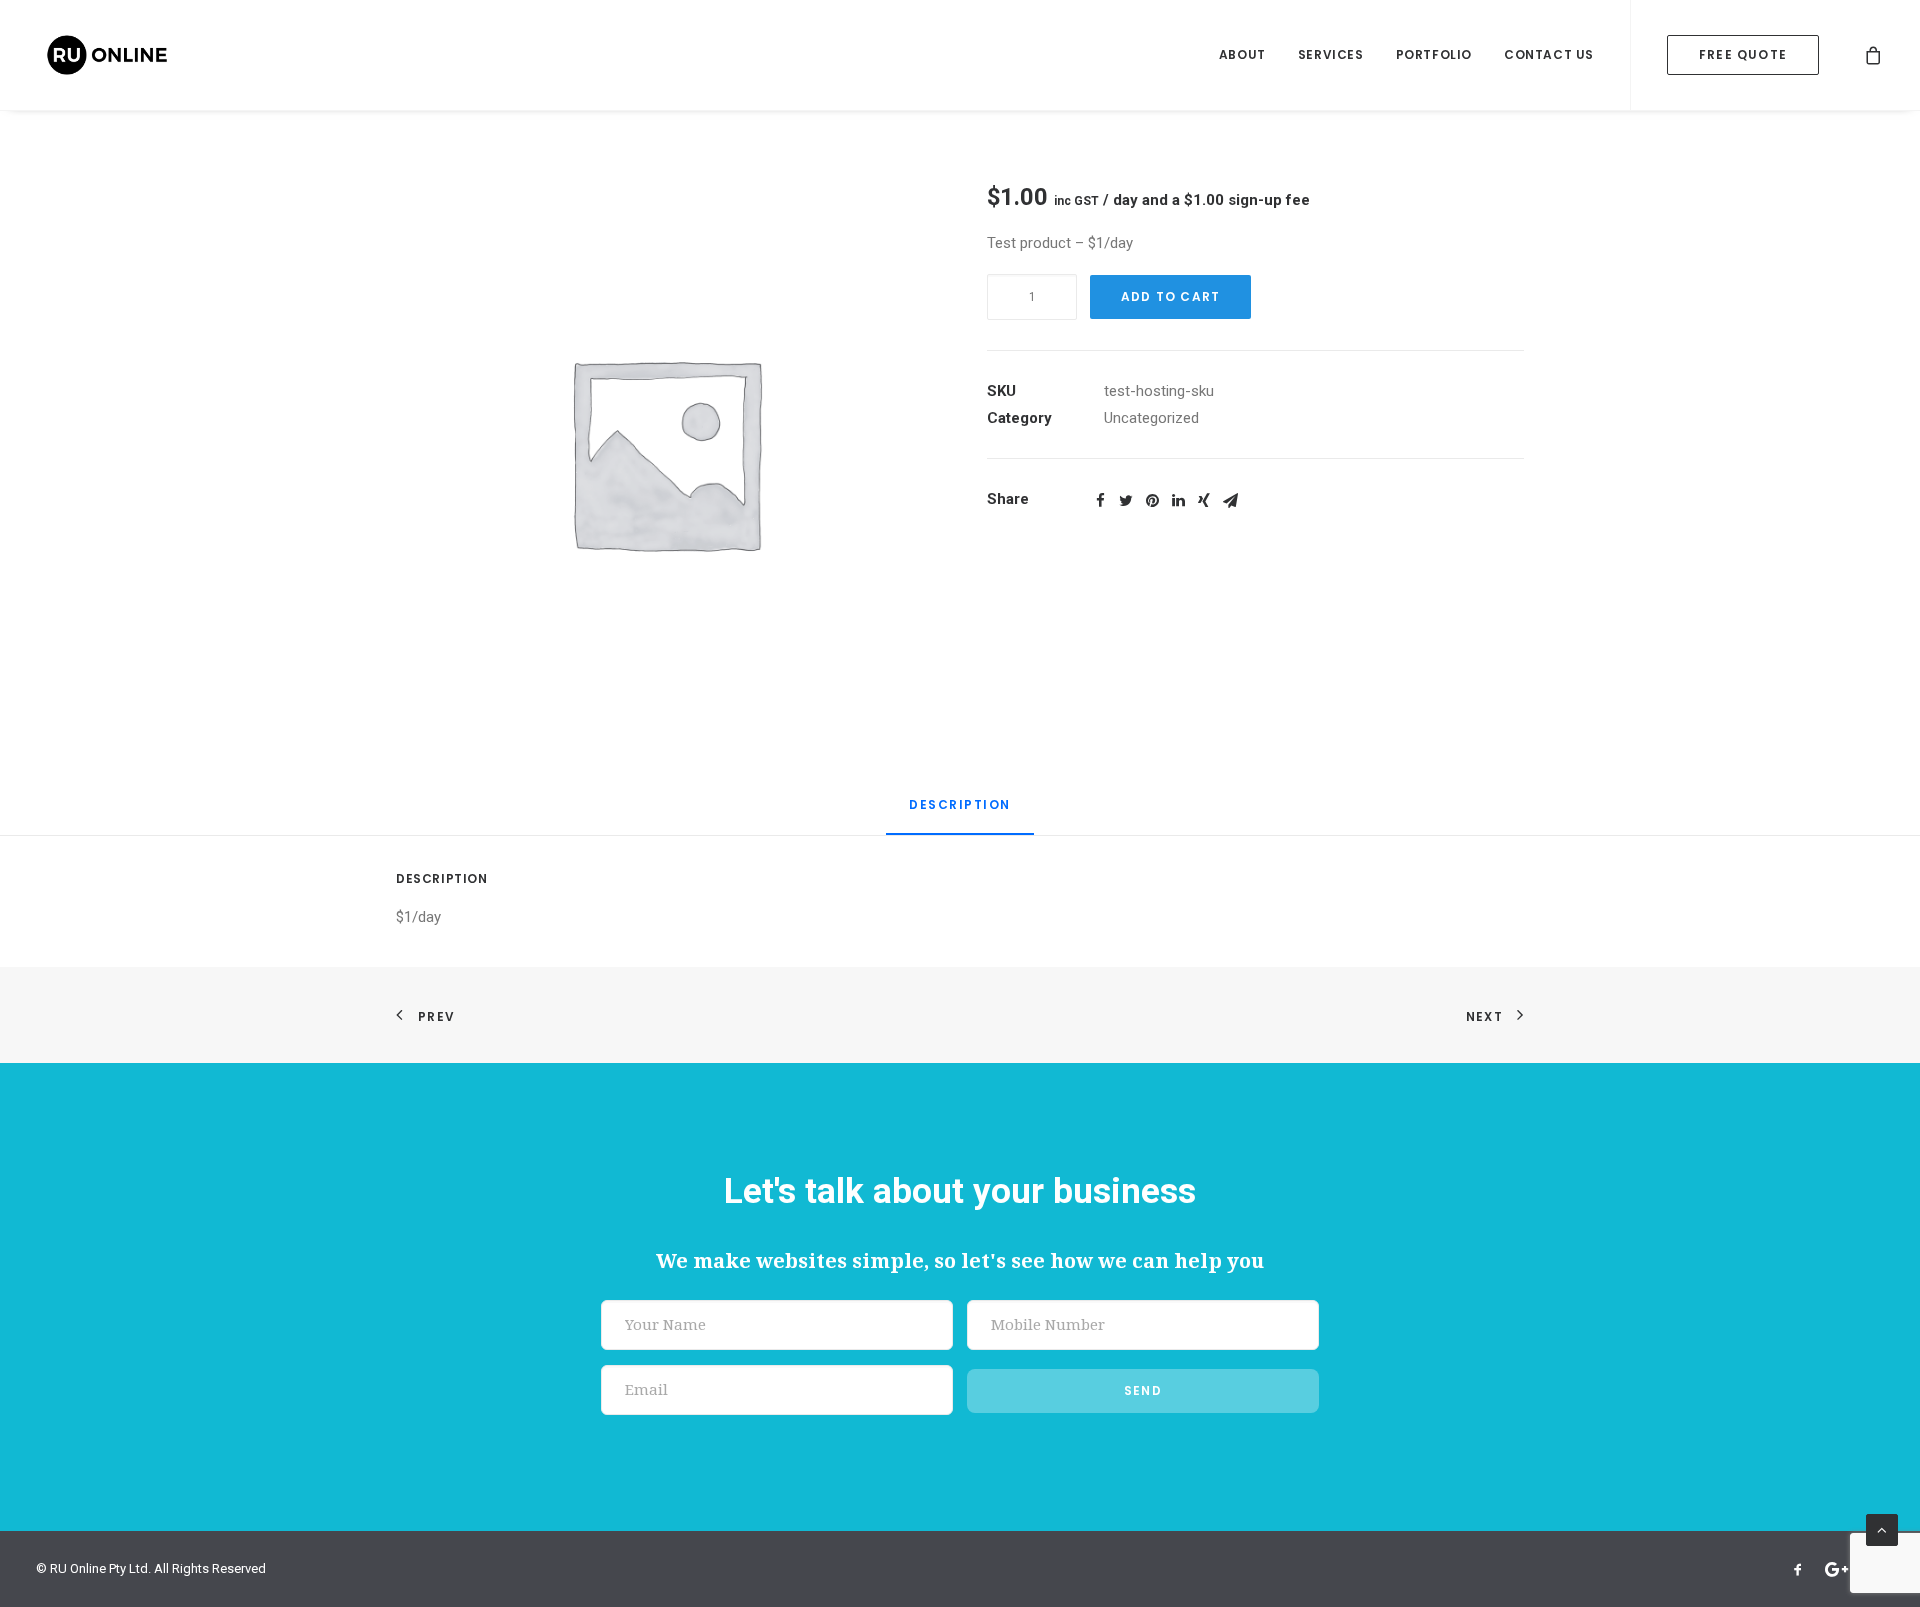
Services (1331, 54)
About (1242, 54)
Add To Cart (1170, 296)
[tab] (960, 813)
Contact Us (1549, 54)
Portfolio (1434, 54)
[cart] (1874, 55)
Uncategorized (1151, 418)
